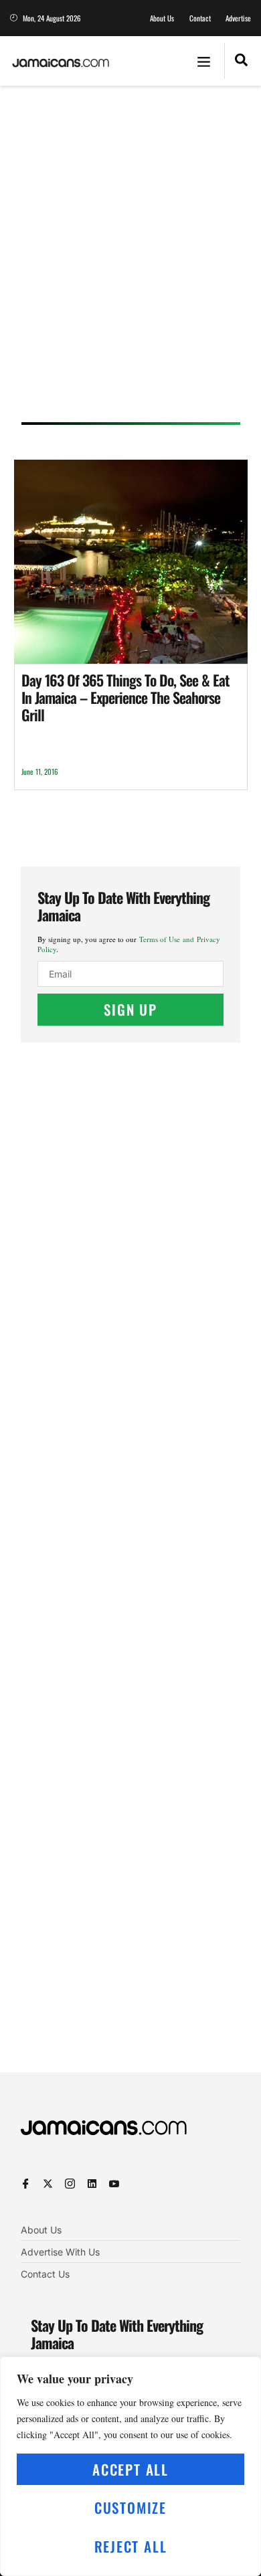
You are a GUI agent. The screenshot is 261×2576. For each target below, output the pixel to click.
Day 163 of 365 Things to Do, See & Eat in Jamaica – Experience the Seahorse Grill (125, 698)
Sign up (130, 1009)
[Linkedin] (92, 2184)
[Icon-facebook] (26, 2184)
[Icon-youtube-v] (114, 2184)
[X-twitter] (48, 2184)
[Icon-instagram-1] (70, 2184)
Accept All (130, 2469)
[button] (204, 61)
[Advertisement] (130, 258)
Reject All (131, 2546)
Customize (130, 2507)
